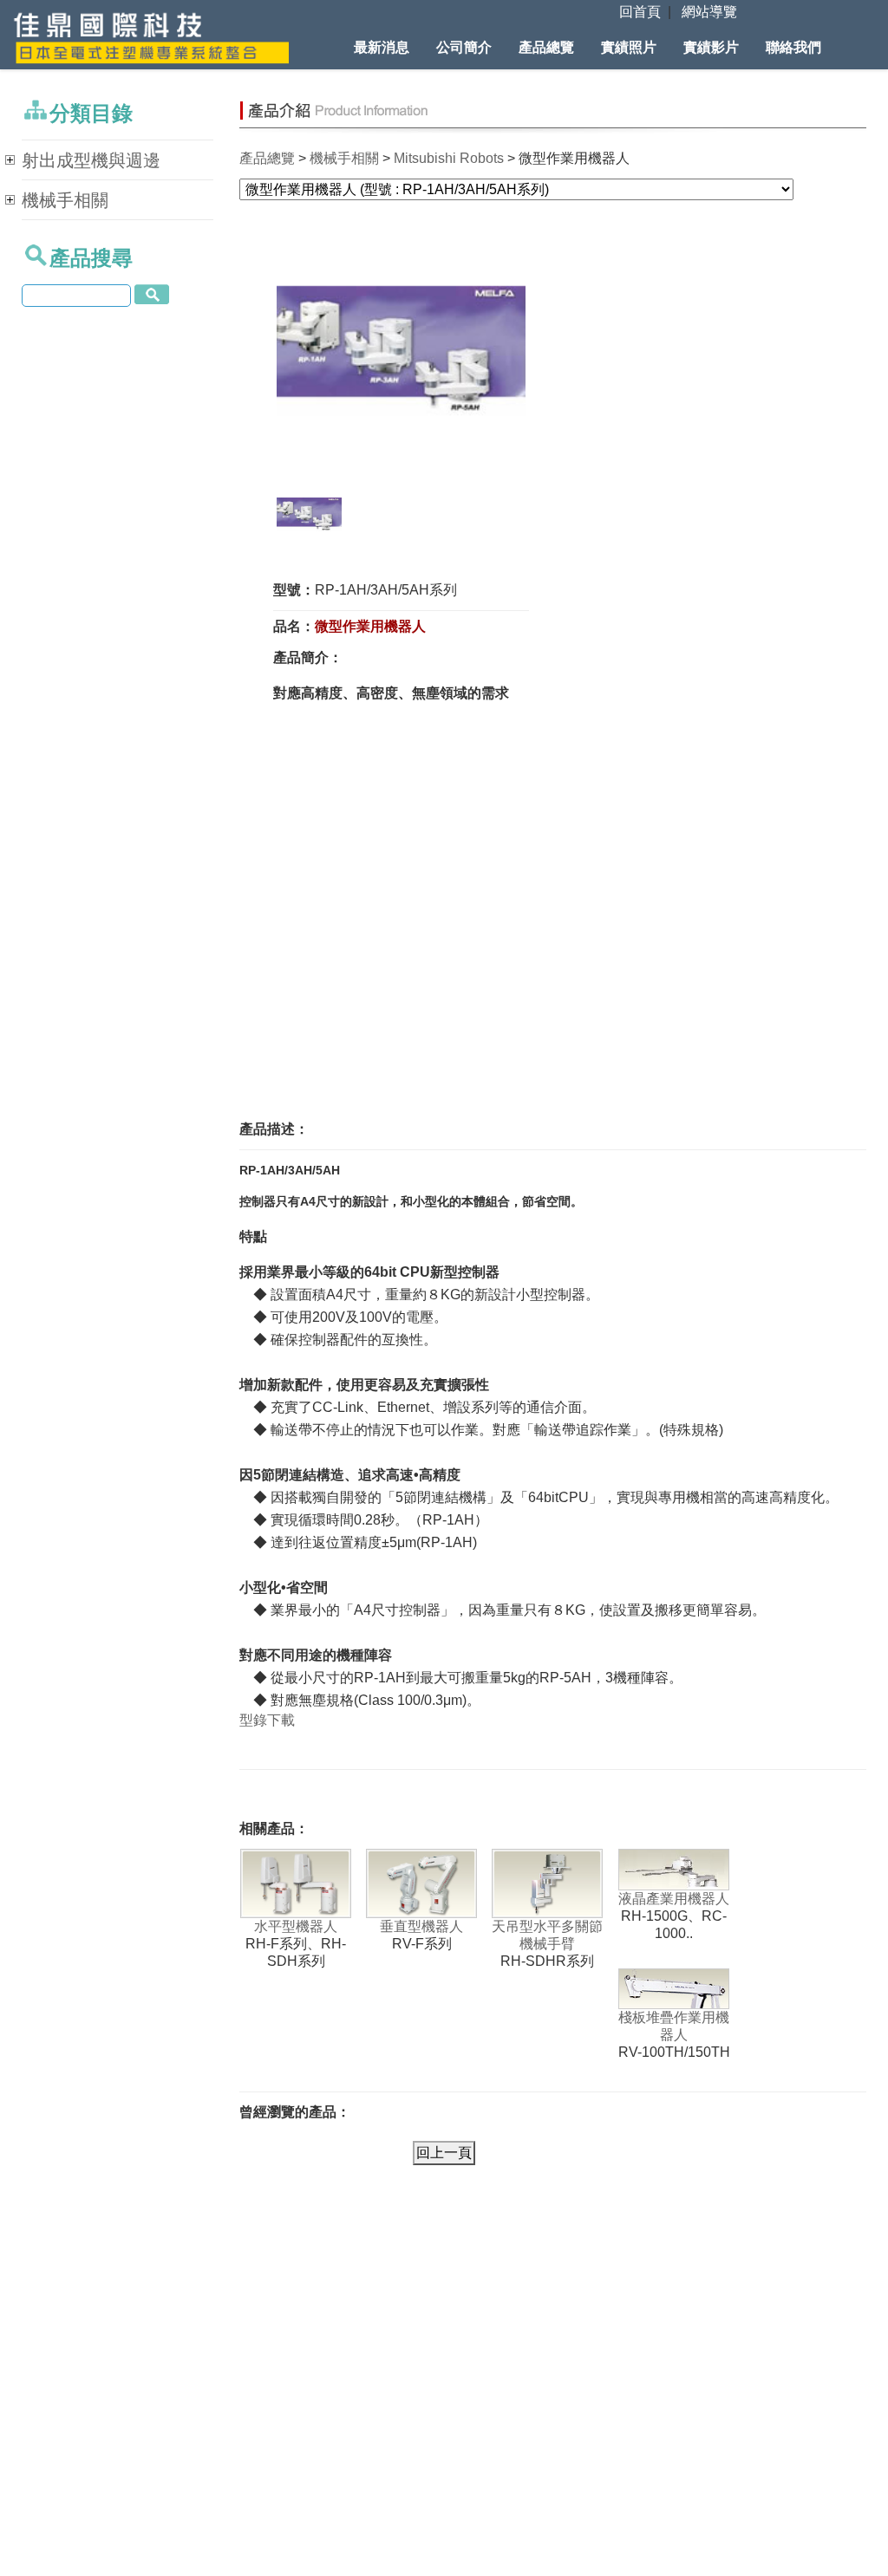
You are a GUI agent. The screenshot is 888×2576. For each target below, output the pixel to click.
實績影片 (711, 47)
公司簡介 (464, 47)
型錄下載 (267, 1720)
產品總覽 (546, 47)
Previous (251, 359)
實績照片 (629, 47)
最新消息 (382, 47)
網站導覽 (709, 12)
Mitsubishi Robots (449, 158)
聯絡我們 (793, 47)
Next (555, 359)
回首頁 (640, 12)
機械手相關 (344, 158)
